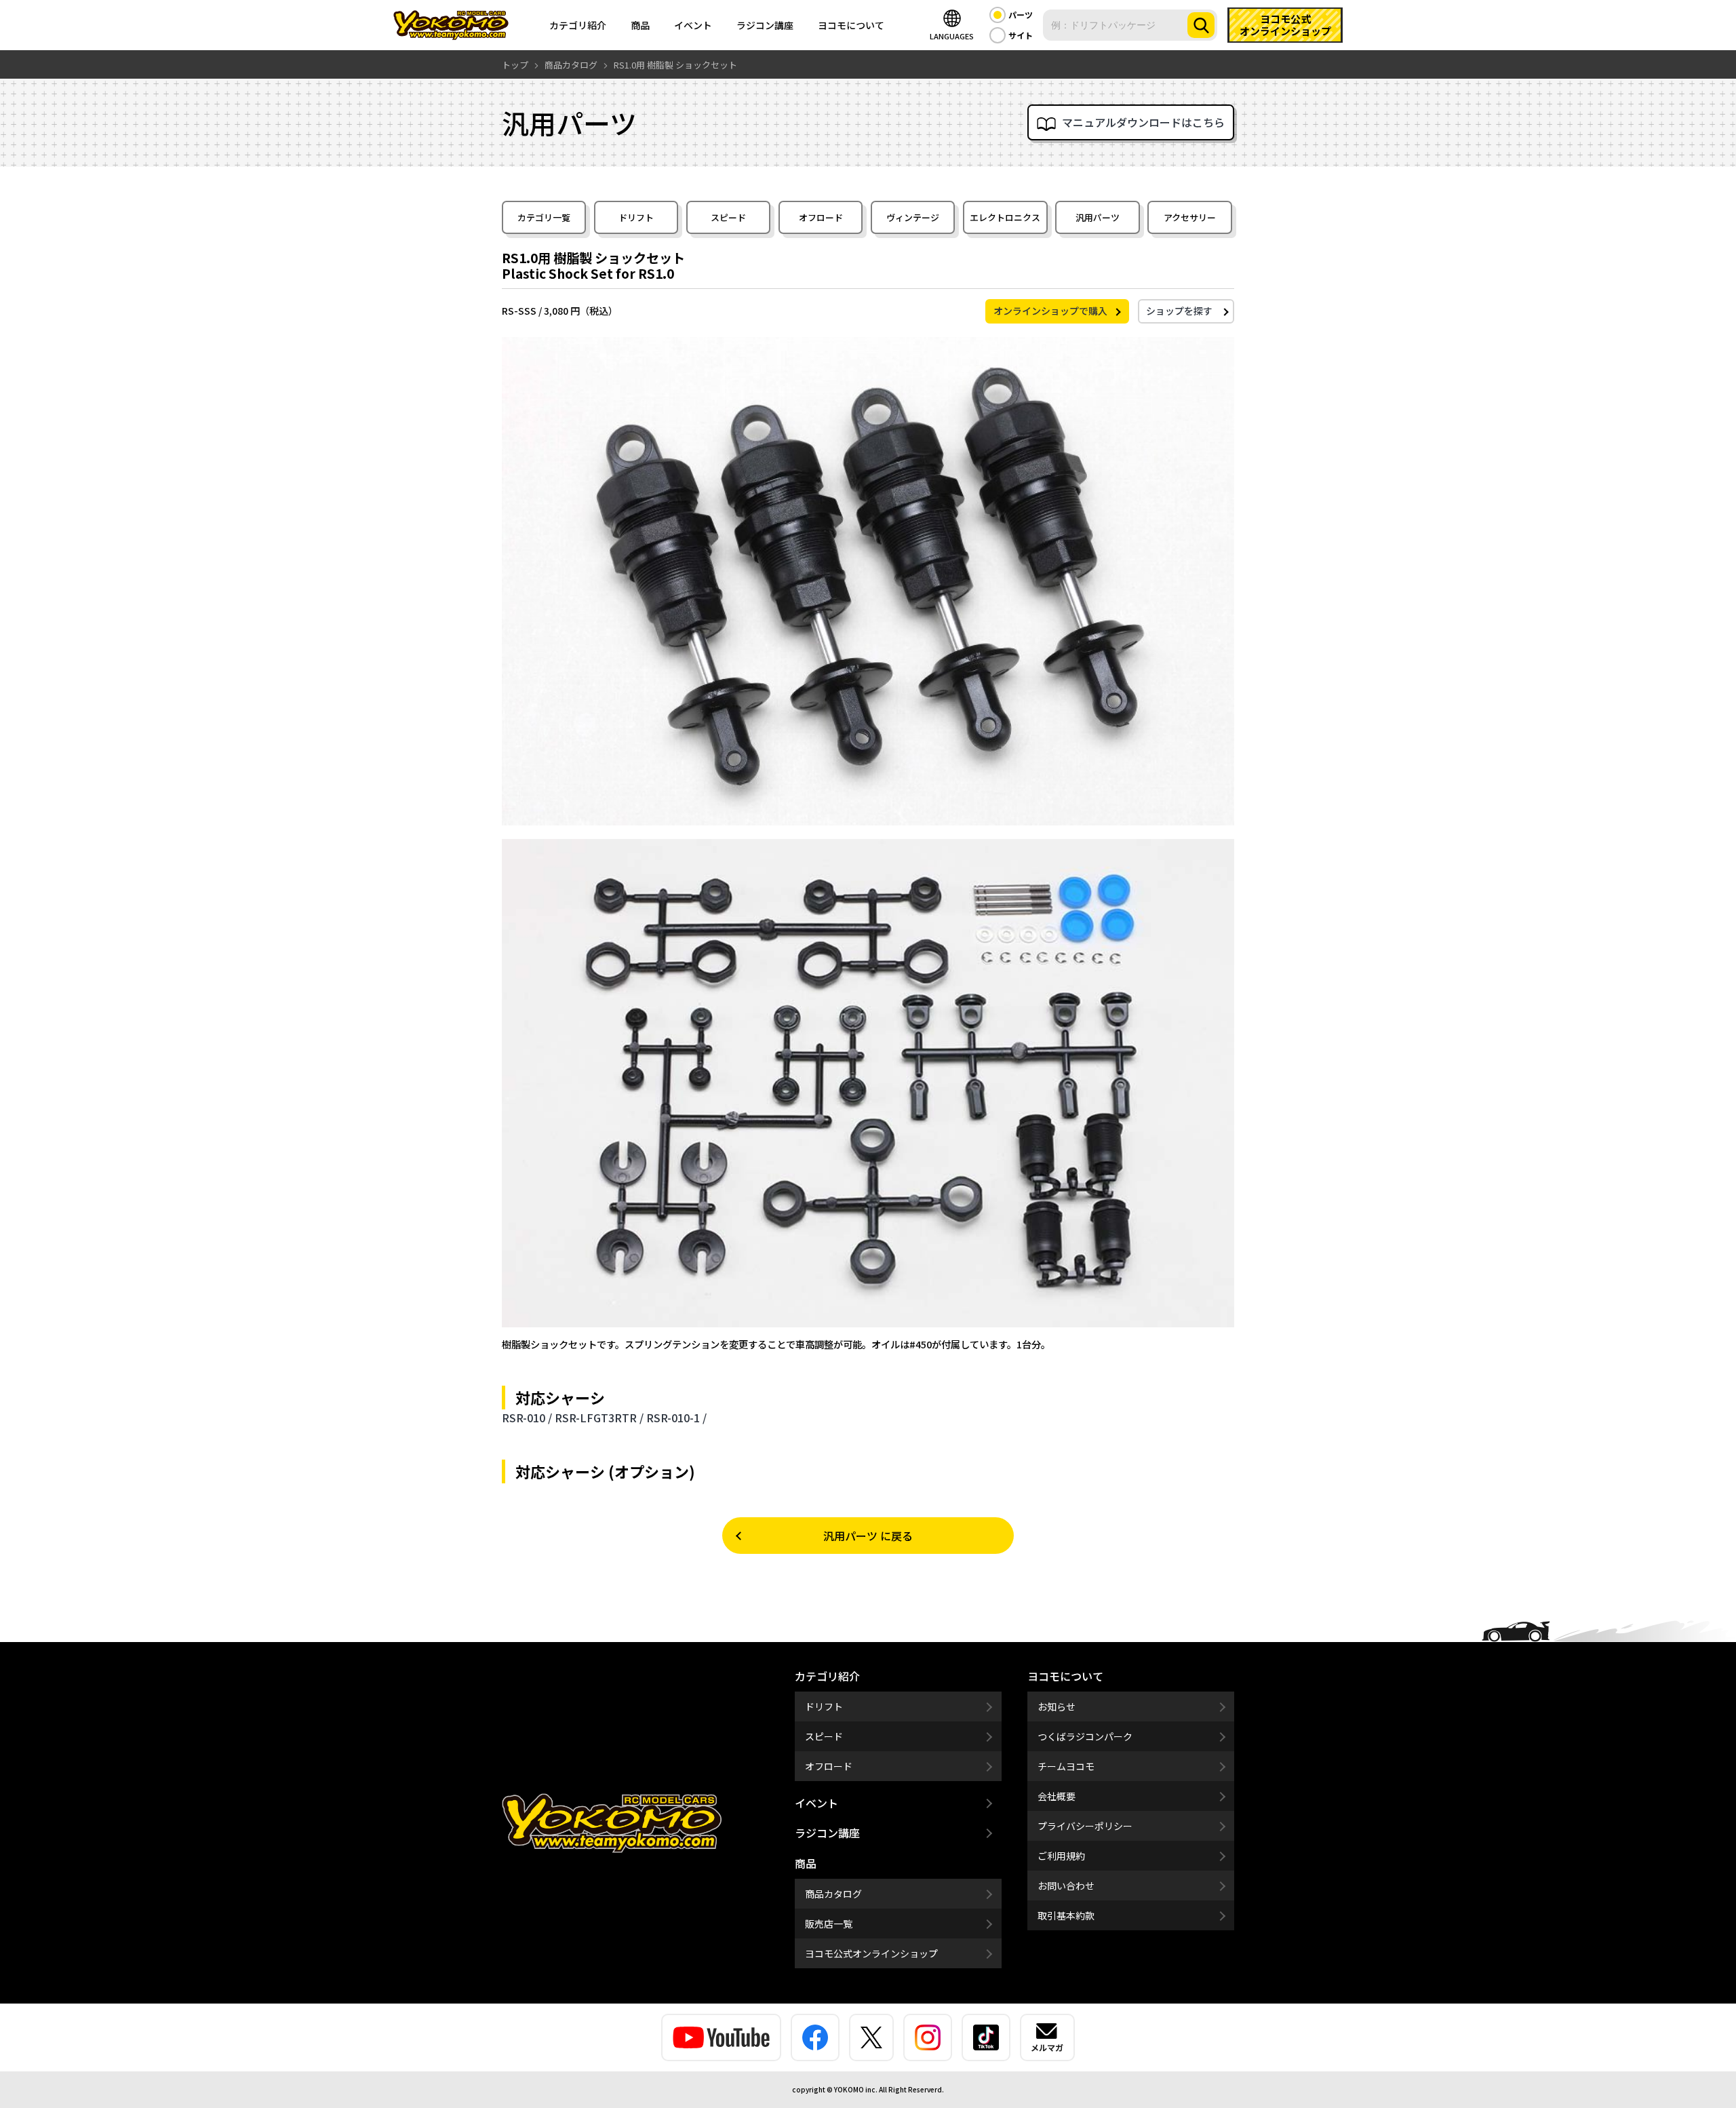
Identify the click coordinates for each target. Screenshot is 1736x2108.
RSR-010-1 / (676, 1418)
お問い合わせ (1066, 1886)
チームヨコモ (1066, 1766)
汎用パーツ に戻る (868, 1536)
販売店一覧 (829, 1924)
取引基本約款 (1066, 1915)
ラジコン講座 (765, 25)
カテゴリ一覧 (544, 217)
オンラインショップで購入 (1050, 311)
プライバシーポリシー (1085, 1826)
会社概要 (1057, 1796)
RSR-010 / (527, 1418)
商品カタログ (833, 1894)
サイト (1021, 35)
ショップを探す (1179, 311)
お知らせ (1057, 1706)
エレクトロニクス (1005, 217)
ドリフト (636, 217)
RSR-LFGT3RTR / (599, 1418)
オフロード (821, 217)
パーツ (1021, 15)
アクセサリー (1190, 217)
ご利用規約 (1061, 1856)
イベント (693, 25)
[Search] (1201, 25)
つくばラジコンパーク (1085, 1736)
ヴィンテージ (913, 217)
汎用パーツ (1098, 217)
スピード (728, 217)
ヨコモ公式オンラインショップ (871, 1953)
